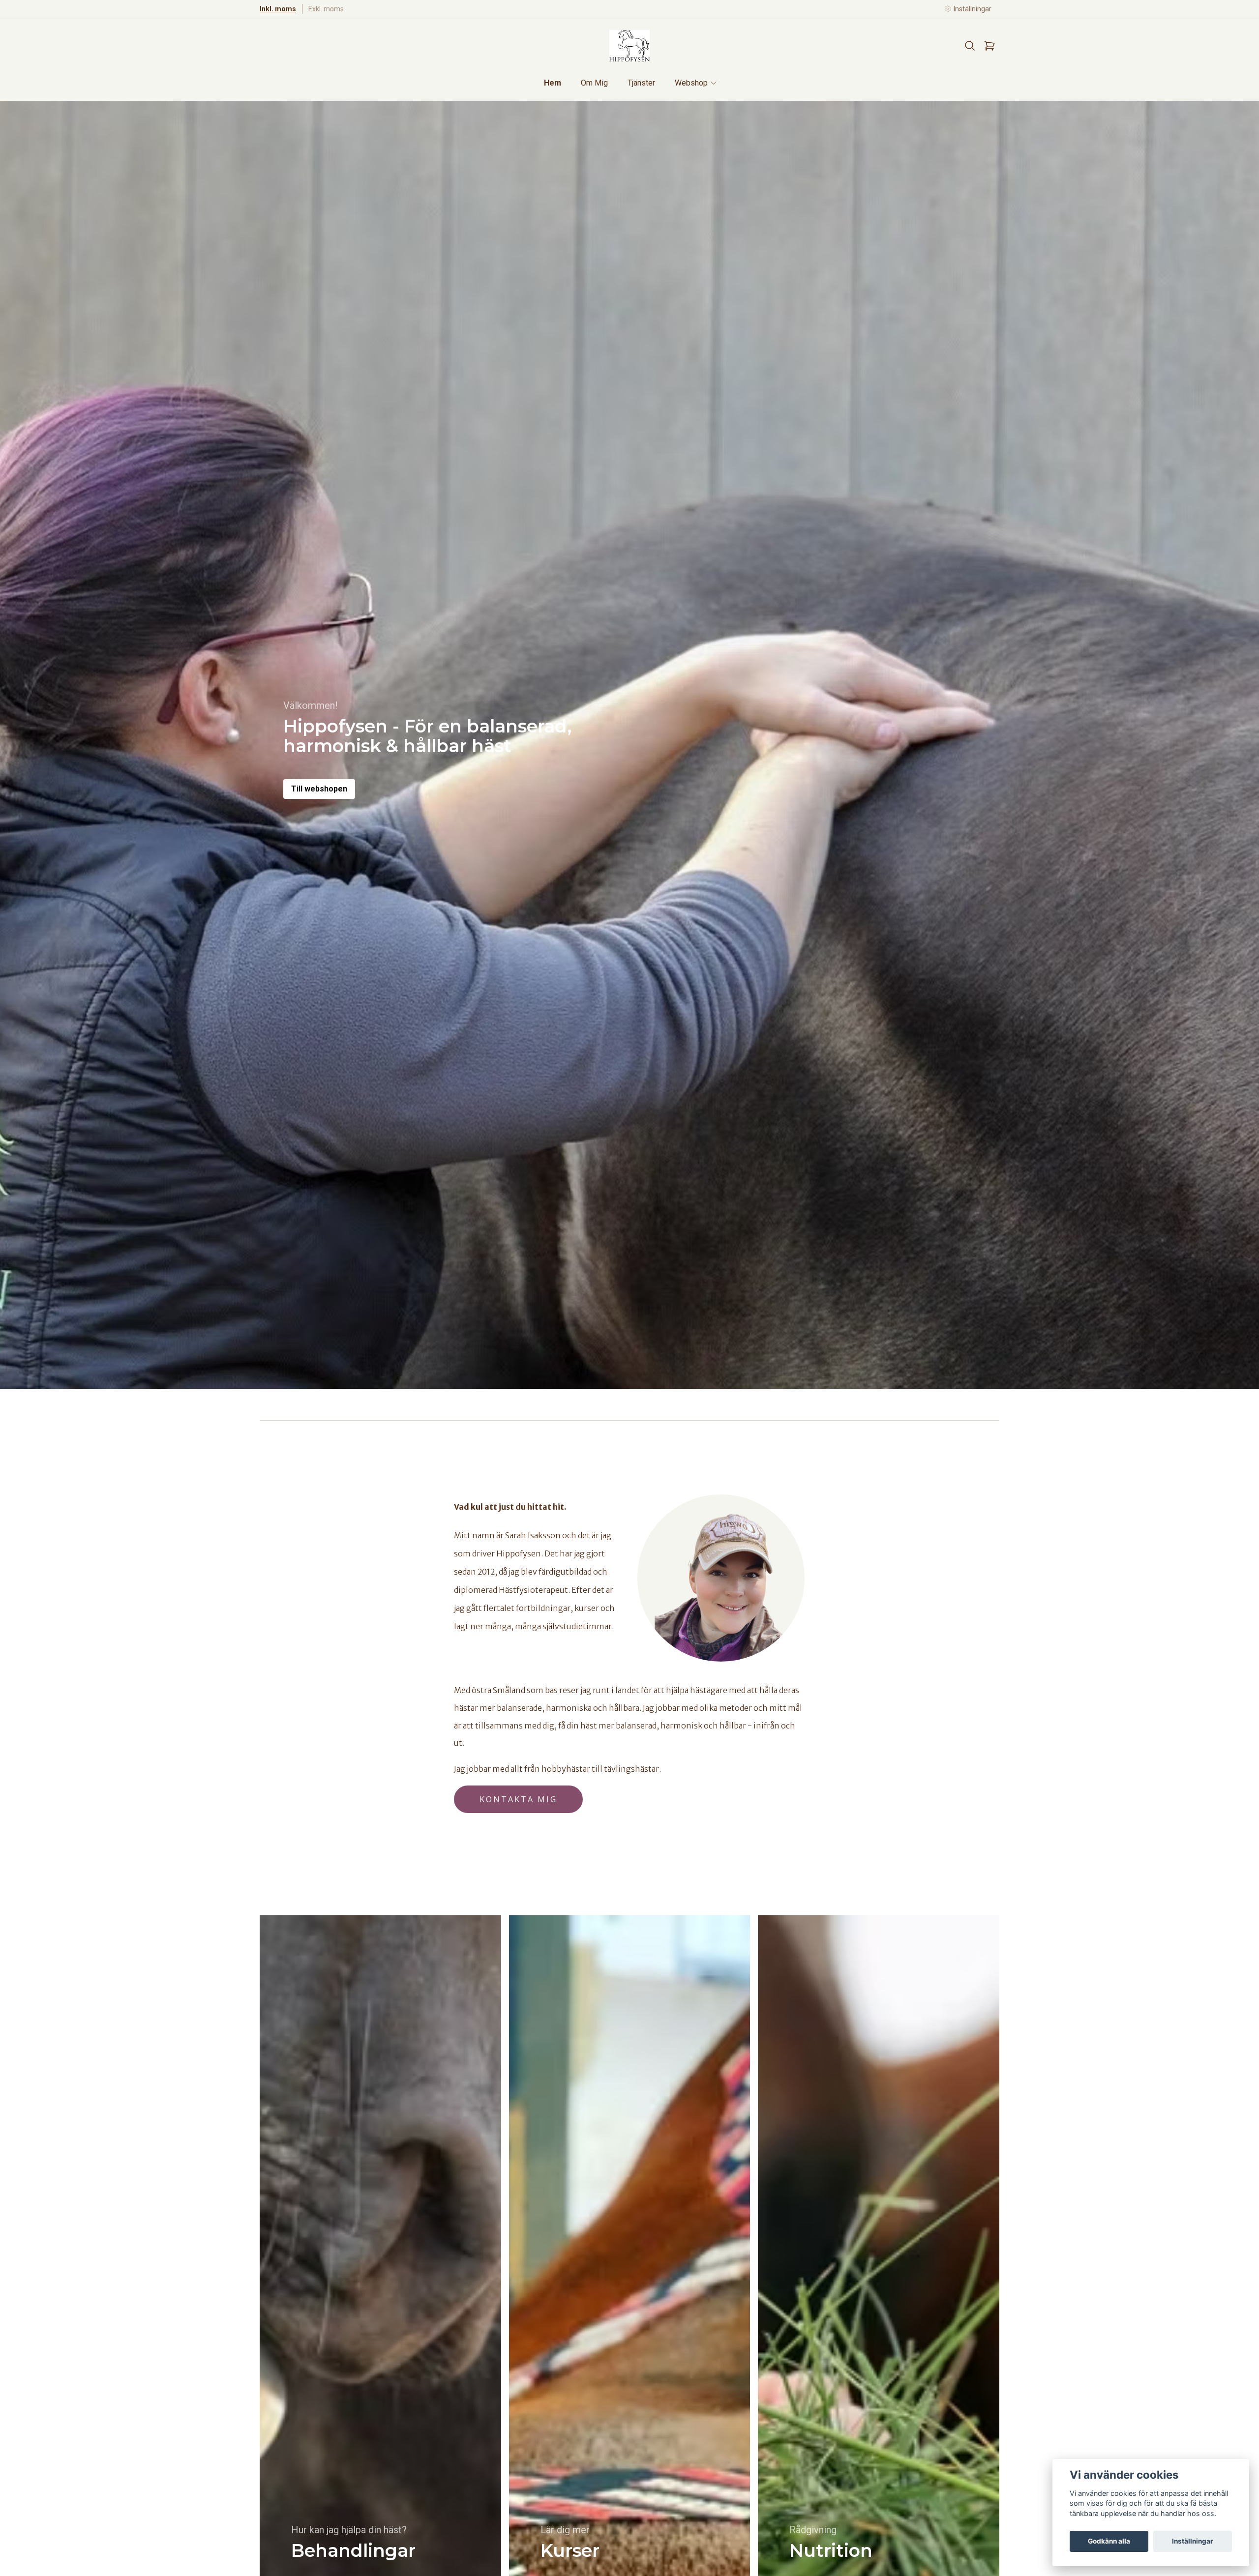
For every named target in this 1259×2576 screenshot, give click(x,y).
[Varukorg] (989, 46)
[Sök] (970, 46)
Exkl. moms (326, 9)
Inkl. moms (278, 9)
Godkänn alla (1109, 2541)
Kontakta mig (518, 1799)
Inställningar (1193, 2541)
